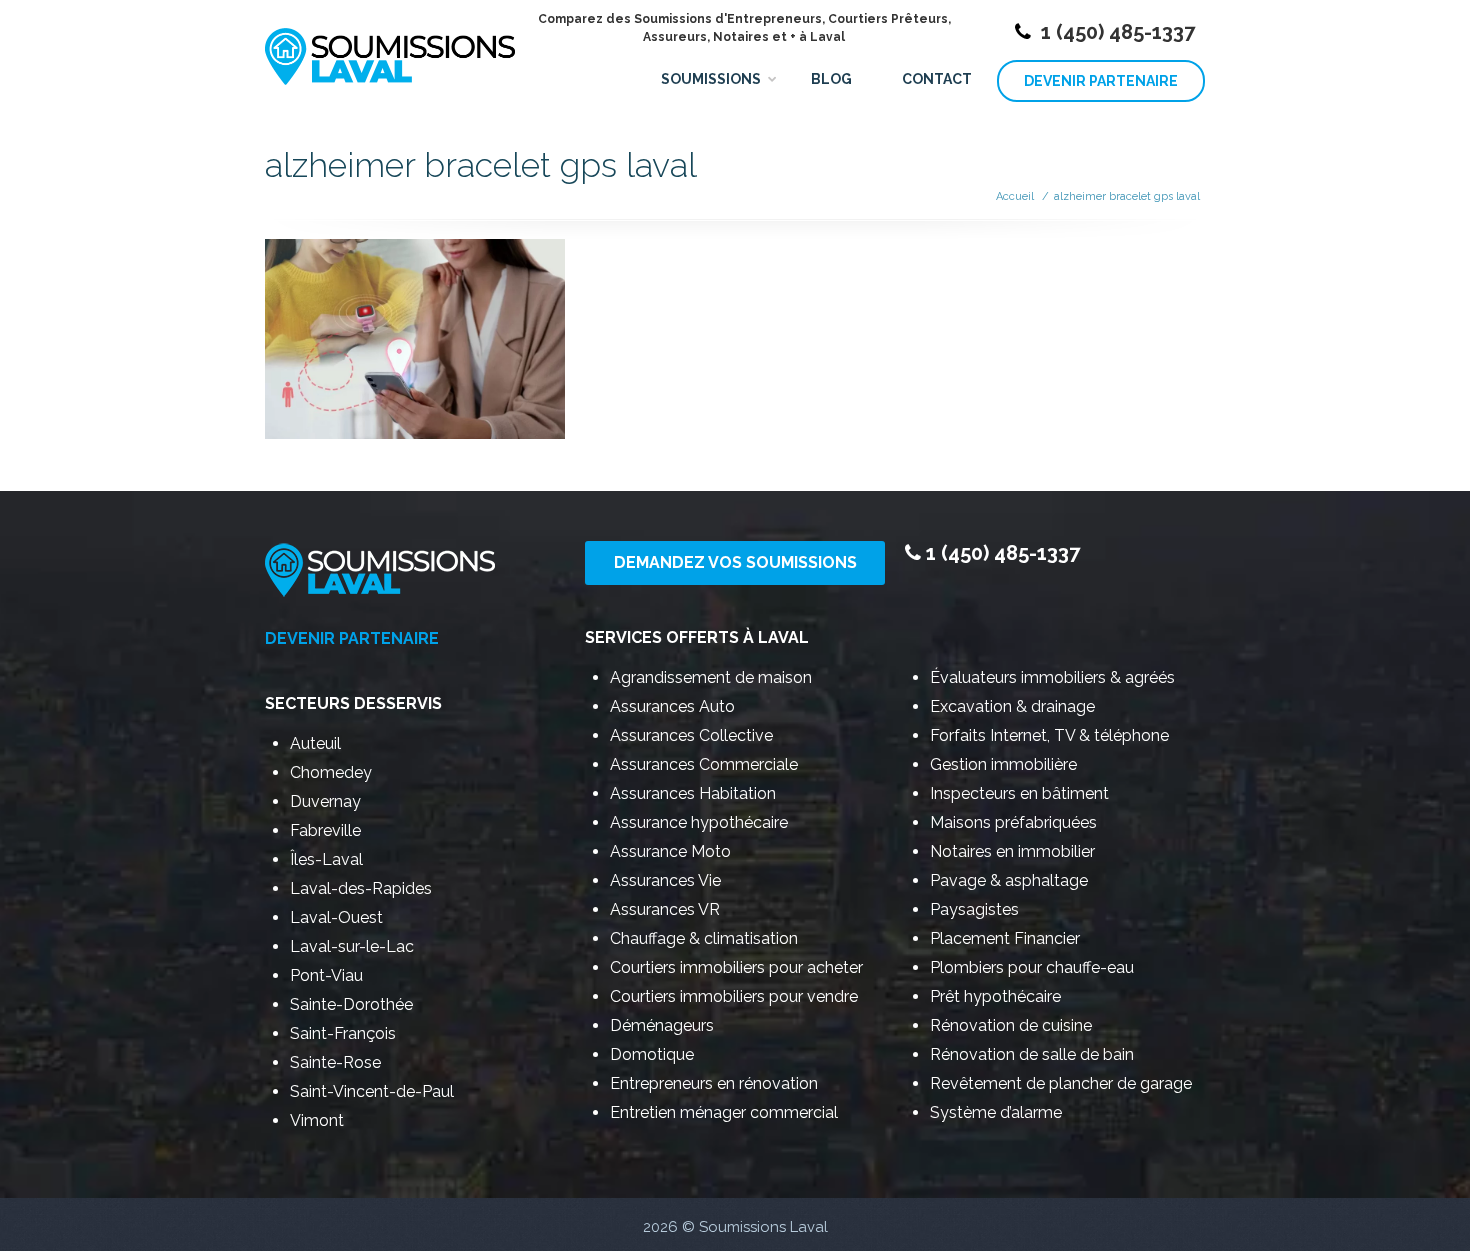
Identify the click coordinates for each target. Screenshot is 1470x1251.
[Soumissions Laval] (390, 47)
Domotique (652, 1054)
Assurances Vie (665, 880)
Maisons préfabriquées (1013, 822)
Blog (831, 79)
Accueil (1015, 196)
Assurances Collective (691, 735)
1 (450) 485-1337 (1118, 32)
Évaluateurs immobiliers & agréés (1052, 677)
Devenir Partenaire (1101, 81)
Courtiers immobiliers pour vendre (734, 996)
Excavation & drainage (1012, 706)
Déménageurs (662, 1025)
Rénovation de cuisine (1011, 1025)
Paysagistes (974, 909)
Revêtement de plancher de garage (1061, 1083)
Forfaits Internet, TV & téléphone (1049, 735)
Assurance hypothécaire (699, 822)
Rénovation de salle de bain (1032, 1054)
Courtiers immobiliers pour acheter (736, 967)
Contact (937, 79)
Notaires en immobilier (1012, 851)
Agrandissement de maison (711, 677)
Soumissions (711, 79)
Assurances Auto (672, 706)
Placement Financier (1005, 938)
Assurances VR (665, 909)
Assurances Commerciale (704, 764)
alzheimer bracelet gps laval (1127, 196)
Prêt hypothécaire (995, 996)
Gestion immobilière (1003, 764)
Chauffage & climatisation (704, 938)
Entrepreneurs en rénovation (714, 1083)
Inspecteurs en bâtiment (1019, 793)
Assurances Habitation (693, 793)
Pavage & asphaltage (1009, 880)
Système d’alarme (996, 1112)
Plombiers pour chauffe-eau (1032, 967)
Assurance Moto (670, 851)
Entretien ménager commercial (724, 1112)
